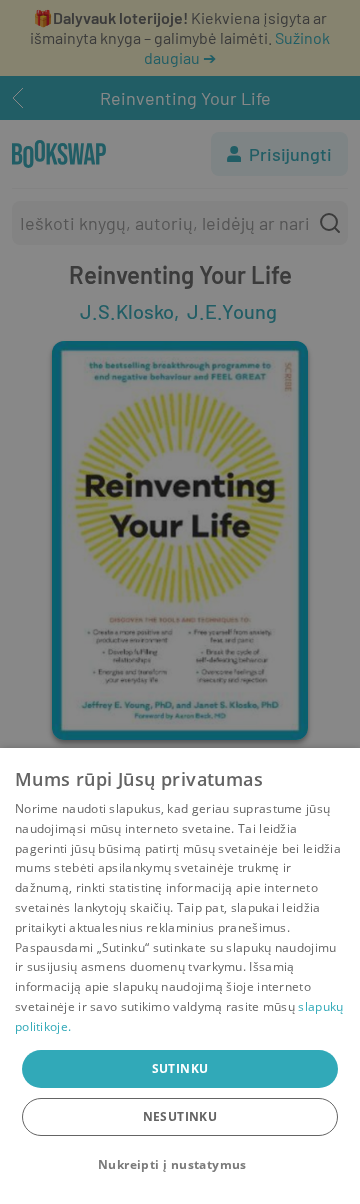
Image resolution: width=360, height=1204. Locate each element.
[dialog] (180, 976)
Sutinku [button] (180, 1068)
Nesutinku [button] (180, 1116)
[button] (180, 1165)
